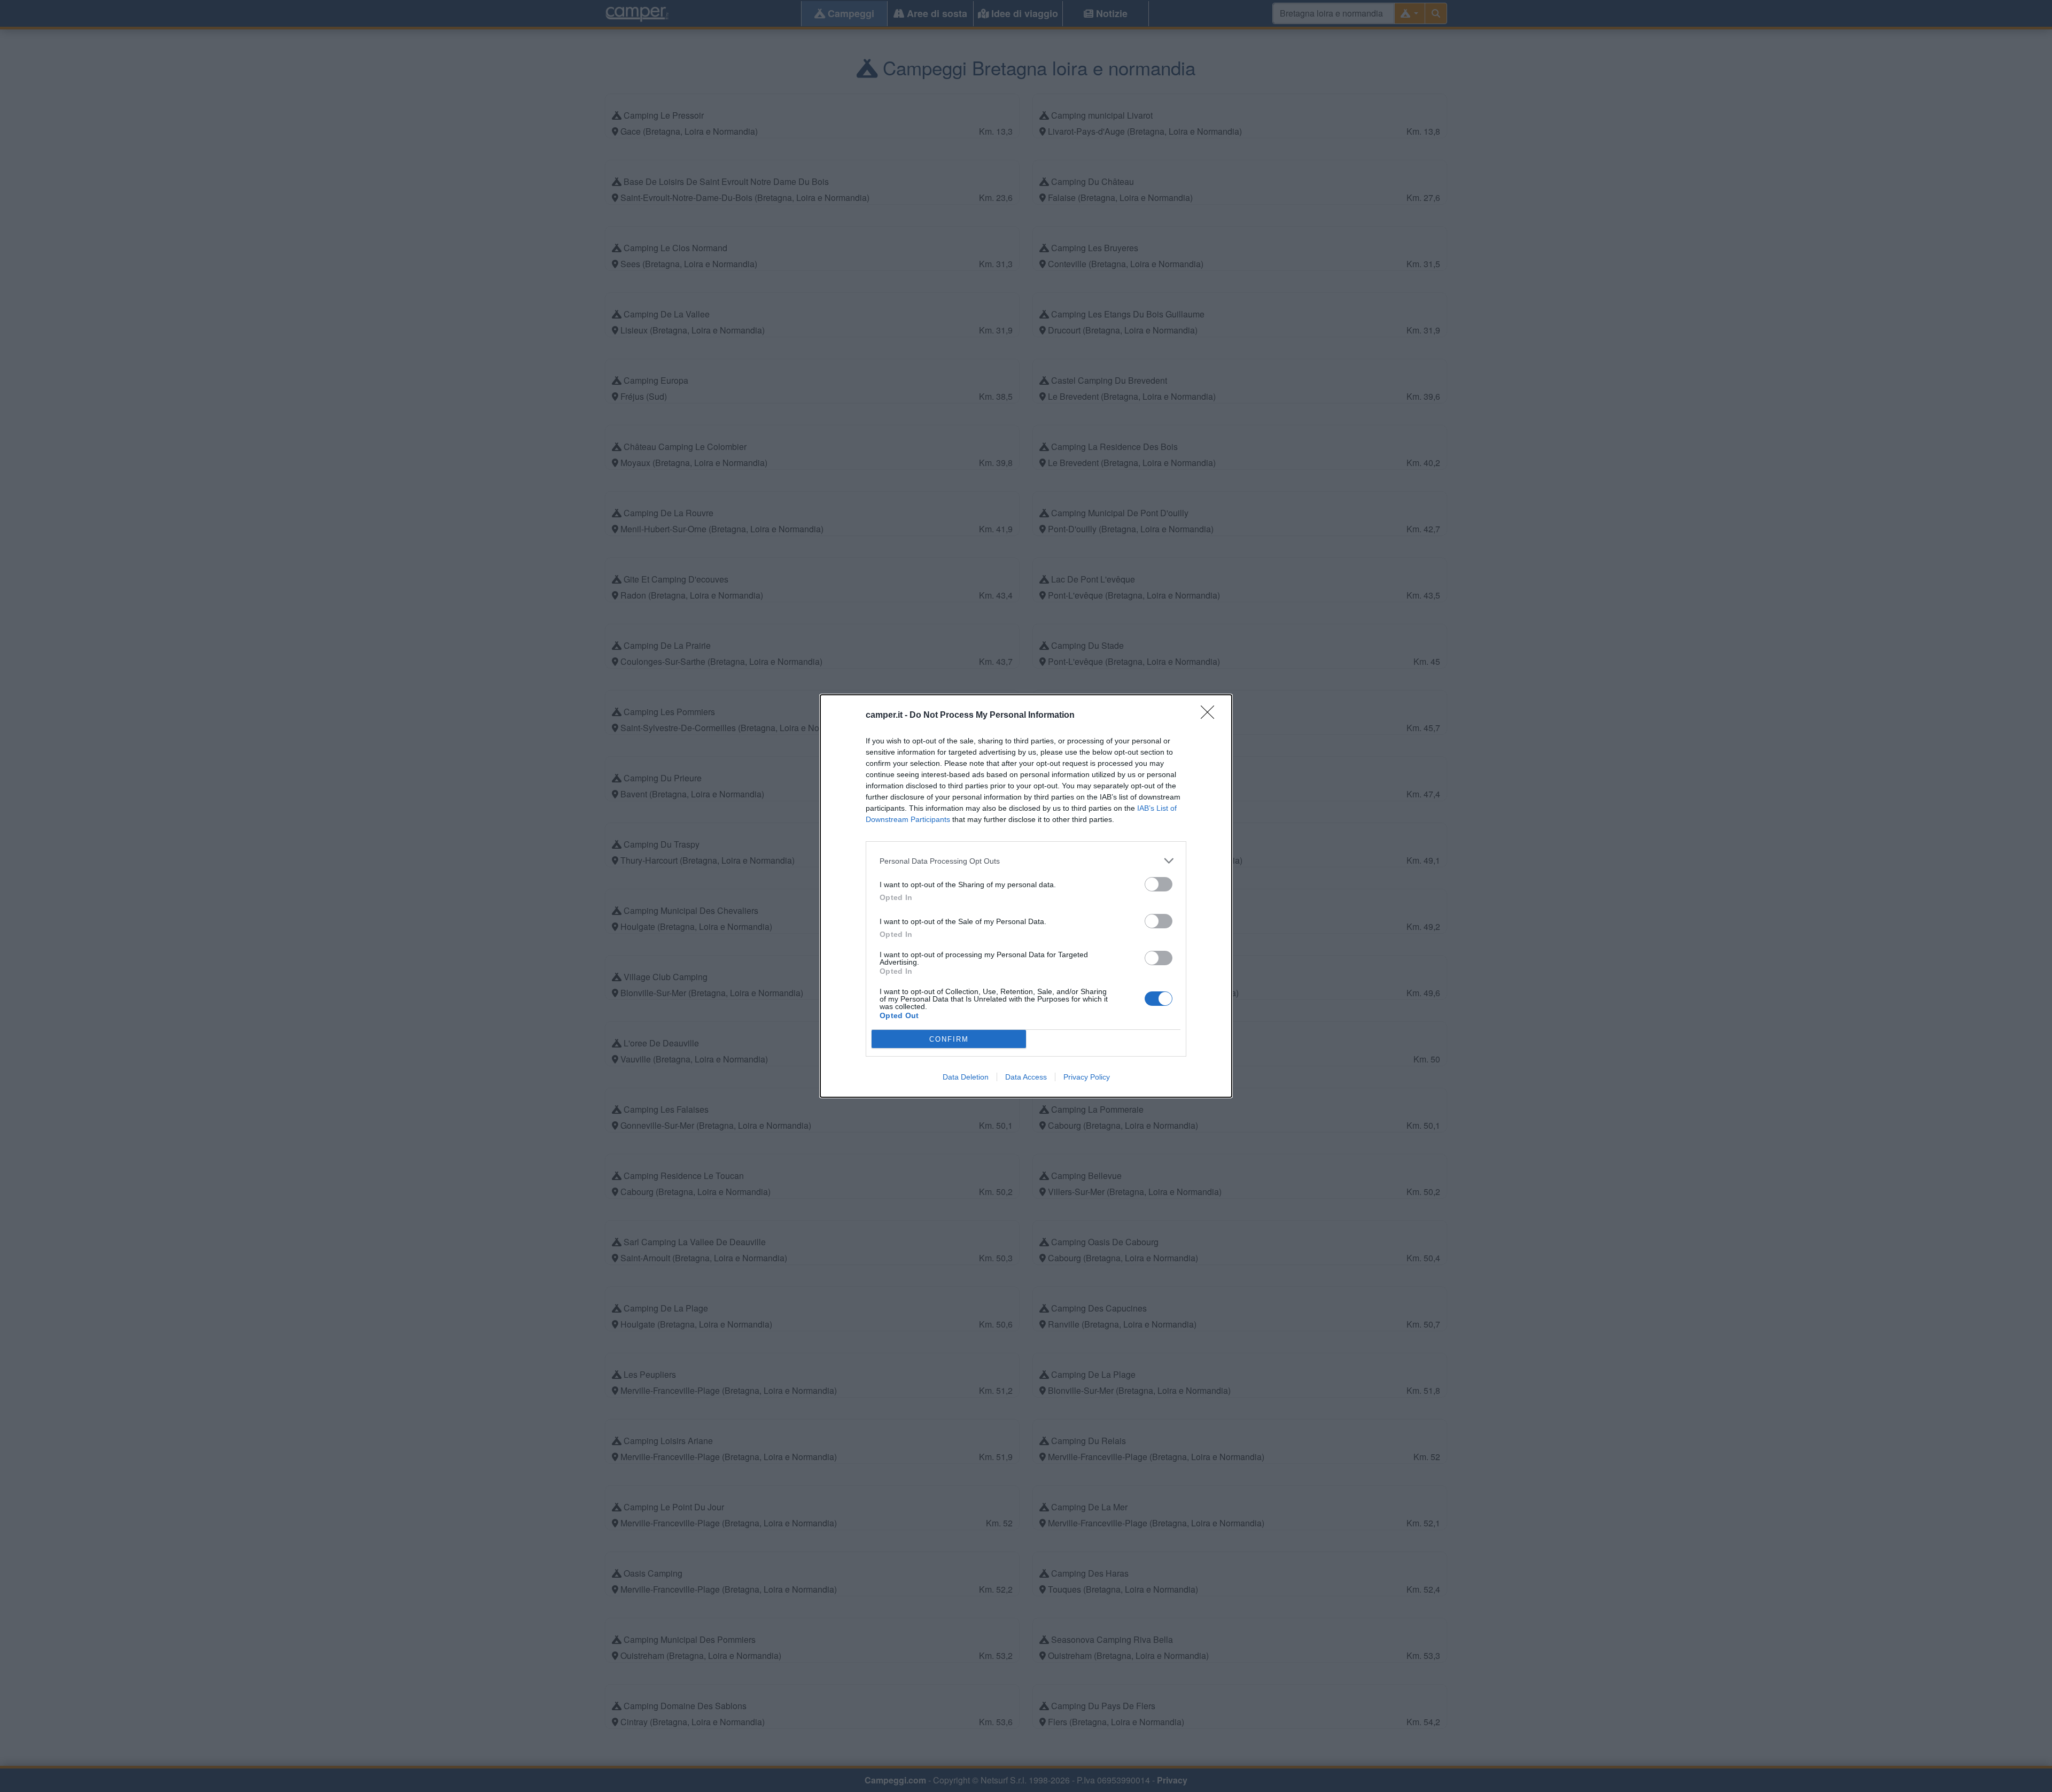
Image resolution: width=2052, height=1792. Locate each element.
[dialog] (1026, 896)
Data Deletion (966, 1077)
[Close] (1211, 716)
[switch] (1159, 884)
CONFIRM (949, 1039)
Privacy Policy (1087, 1077)
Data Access (1026, 1077)
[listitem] (1026, 861)
